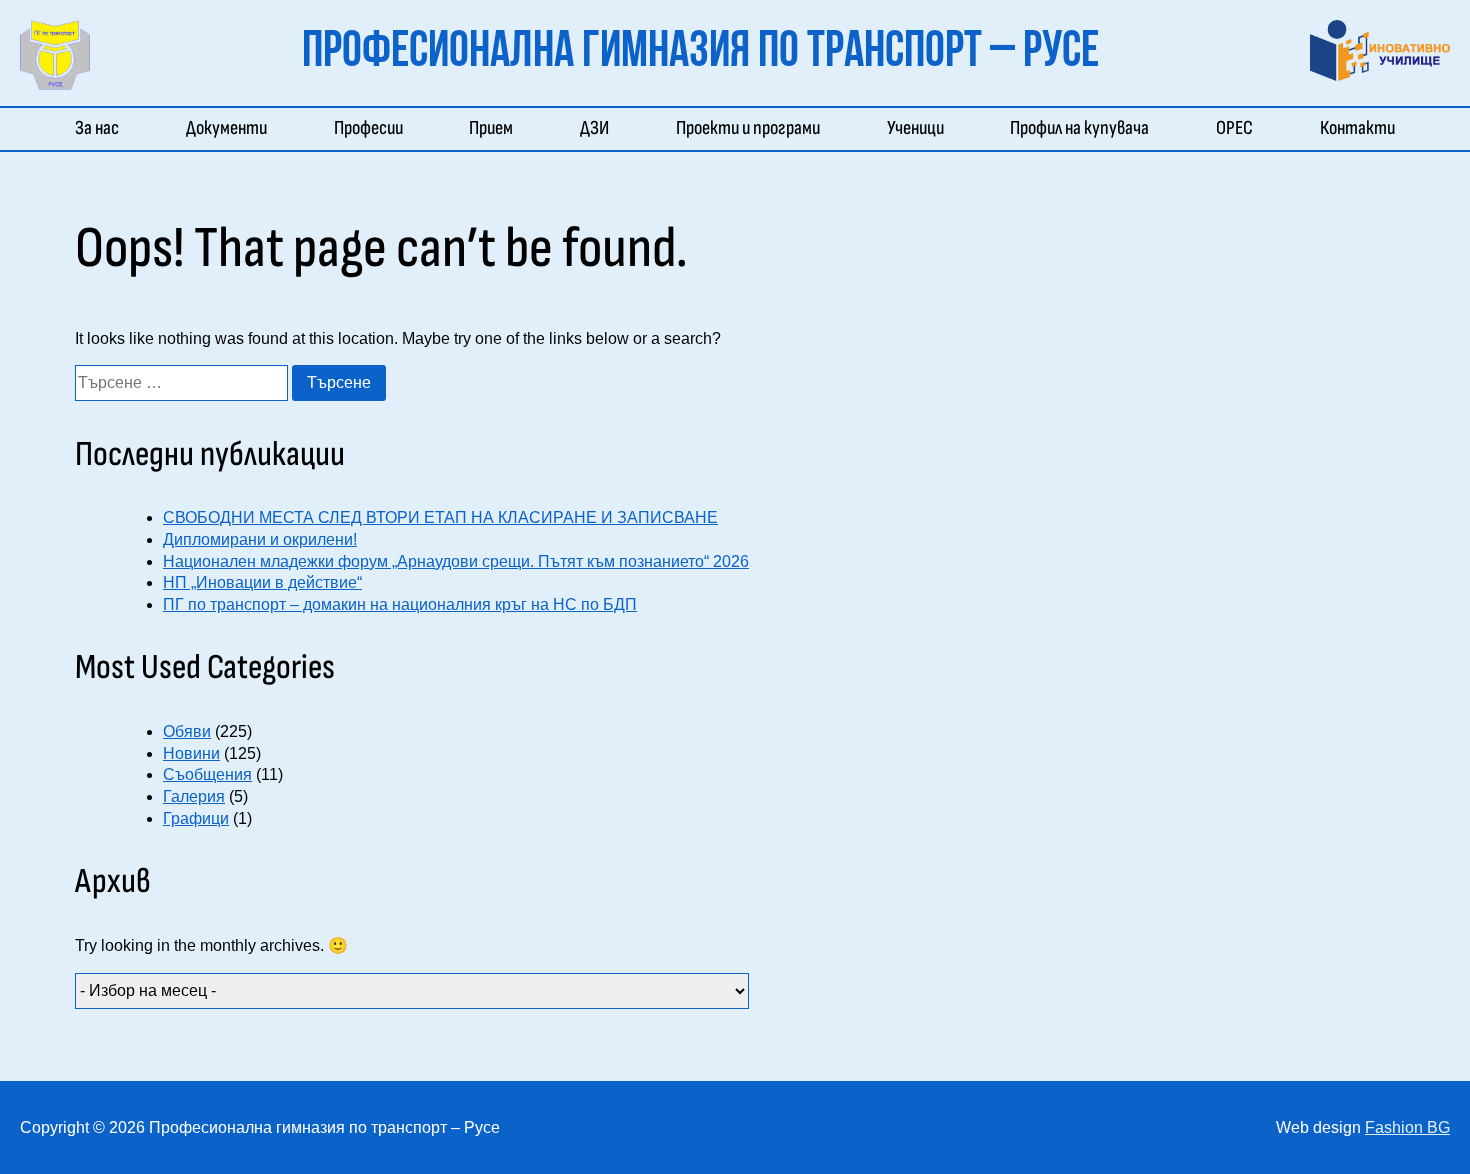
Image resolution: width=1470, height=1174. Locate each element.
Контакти (1357, 128)
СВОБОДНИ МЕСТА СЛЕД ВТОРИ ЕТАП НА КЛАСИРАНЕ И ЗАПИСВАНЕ (440, 517)
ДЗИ (594, 128)
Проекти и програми (748, 128)
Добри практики (945, 156)
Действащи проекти (751, 156)
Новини (191, 753)
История (107, 156)
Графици (196, 818)
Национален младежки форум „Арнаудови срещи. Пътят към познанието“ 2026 (456, 561)
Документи (226, 128)
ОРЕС (1234, 128)
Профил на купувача (1079, 128)
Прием (491, 128)
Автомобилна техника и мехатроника (469, 156)
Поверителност (1148, 156)
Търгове (1039, 156)
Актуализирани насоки (1028, 156)
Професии (368, 128)
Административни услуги (278, 156)
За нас (97, 128)
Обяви (187, 731)
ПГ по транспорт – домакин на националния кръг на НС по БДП (400, 604)
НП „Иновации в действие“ (262, 582)
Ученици (915, 128)
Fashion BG (1407, 1127)
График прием (517, 156)
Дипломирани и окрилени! (260, 539)
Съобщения (207, 774)
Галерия (194, 796)
